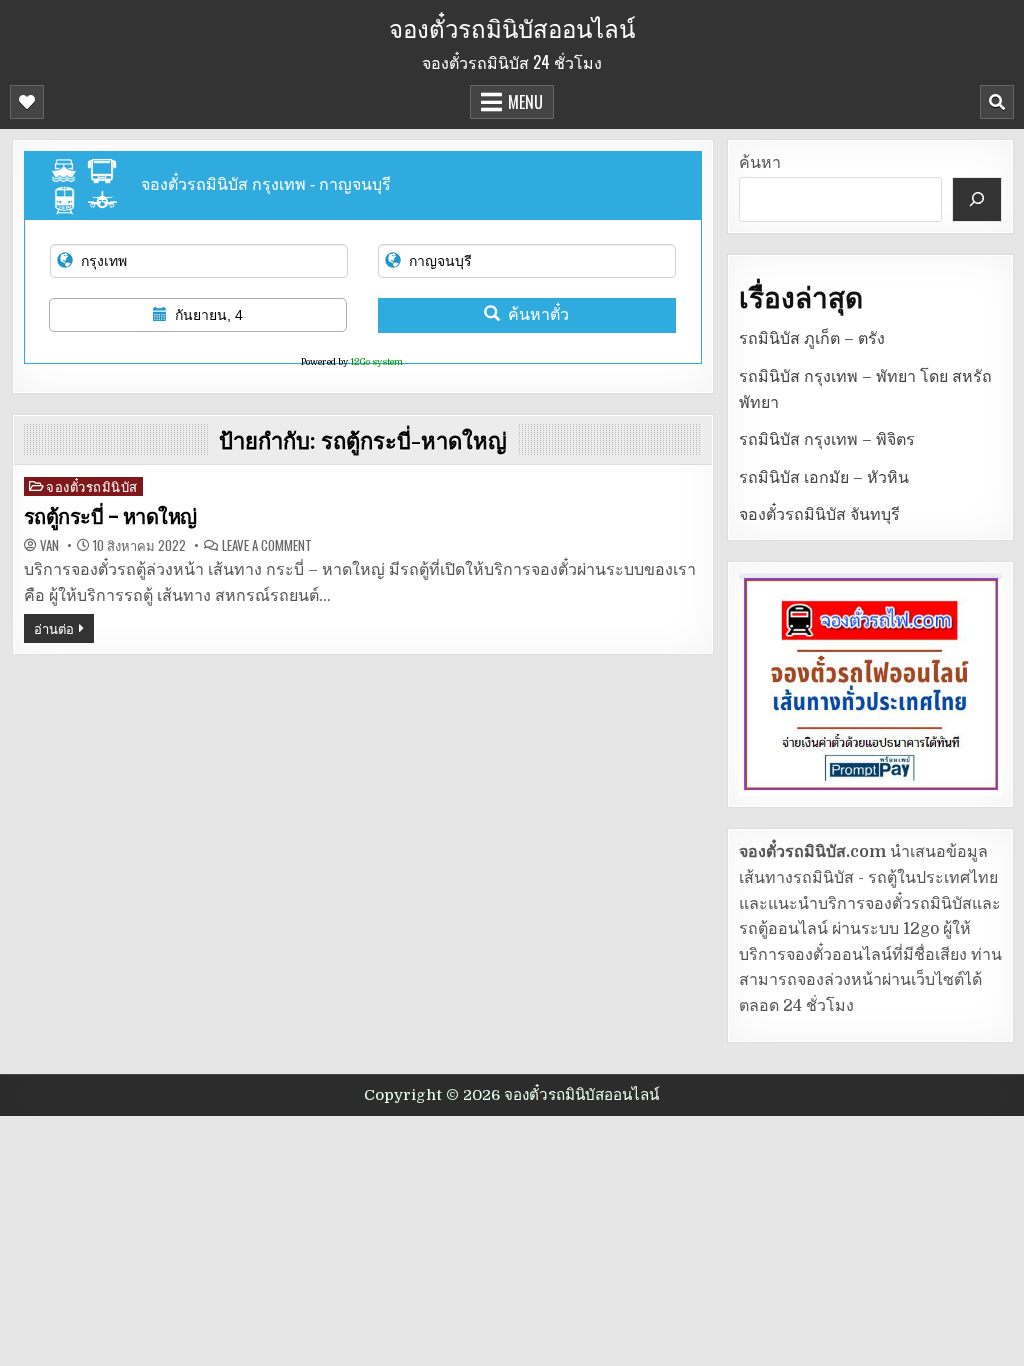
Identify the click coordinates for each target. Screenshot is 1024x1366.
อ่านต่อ (54, 628)
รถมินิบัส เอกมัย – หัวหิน (824, 478)
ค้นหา (760, 163)
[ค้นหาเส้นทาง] (977, 199)
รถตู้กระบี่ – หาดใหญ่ (110, 517)
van (49, 545)
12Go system (376, 362)
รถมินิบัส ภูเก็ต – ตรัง (812, 339)
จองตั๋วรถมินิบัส (92, 486)
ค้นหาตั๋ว (538, 314)
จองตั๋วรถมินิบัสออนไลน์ (512, 27)
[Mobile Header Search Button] (997, 102)
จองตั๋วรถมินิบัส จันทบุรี (819, 515)
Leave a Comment (267, 545)
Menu (525, 102)
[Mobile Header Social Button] (27, 102)
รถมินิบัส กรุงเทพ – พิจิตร (827, 440)
